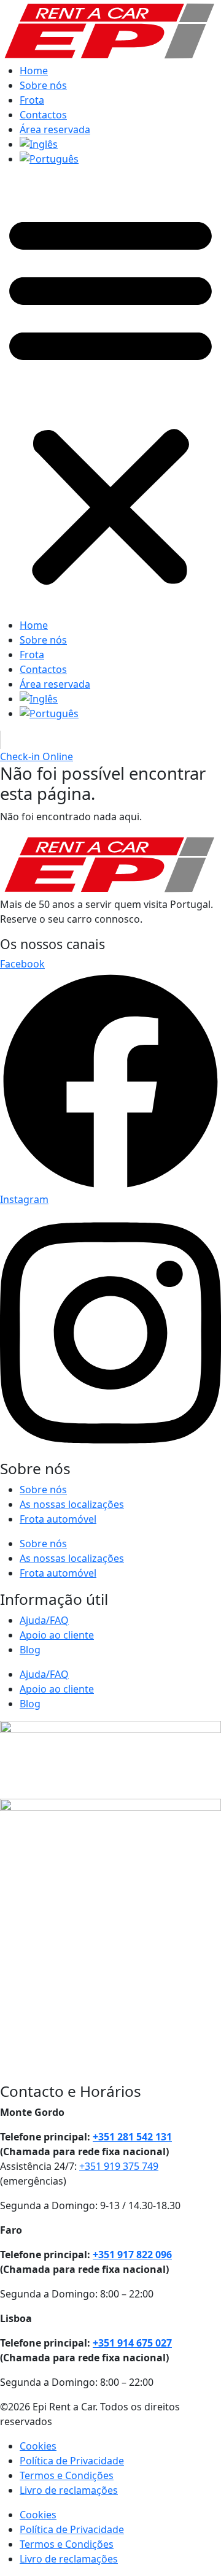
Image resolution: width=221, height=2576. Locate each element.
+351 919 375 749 (119, 2166)
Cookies (38, 2446)
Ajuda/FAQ (44, 1620)
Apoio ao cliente (57, 1635)
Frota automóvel (58, 1519)
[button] (110, 397)
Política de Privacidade (72, 2461)
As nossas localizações (72, 1504)
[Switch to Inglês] (120, 144)
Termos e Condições (67, 2475)
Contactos (43, 115)
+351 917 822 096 (132, 2255)
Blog (30, 1650)
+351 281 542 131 (132, 2137)
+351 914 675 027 (132, 2343)
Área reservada (55, 129)
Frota (32, 100)
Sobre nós (43, 85)
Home (34, 71)
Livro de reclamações (69, 2490)
